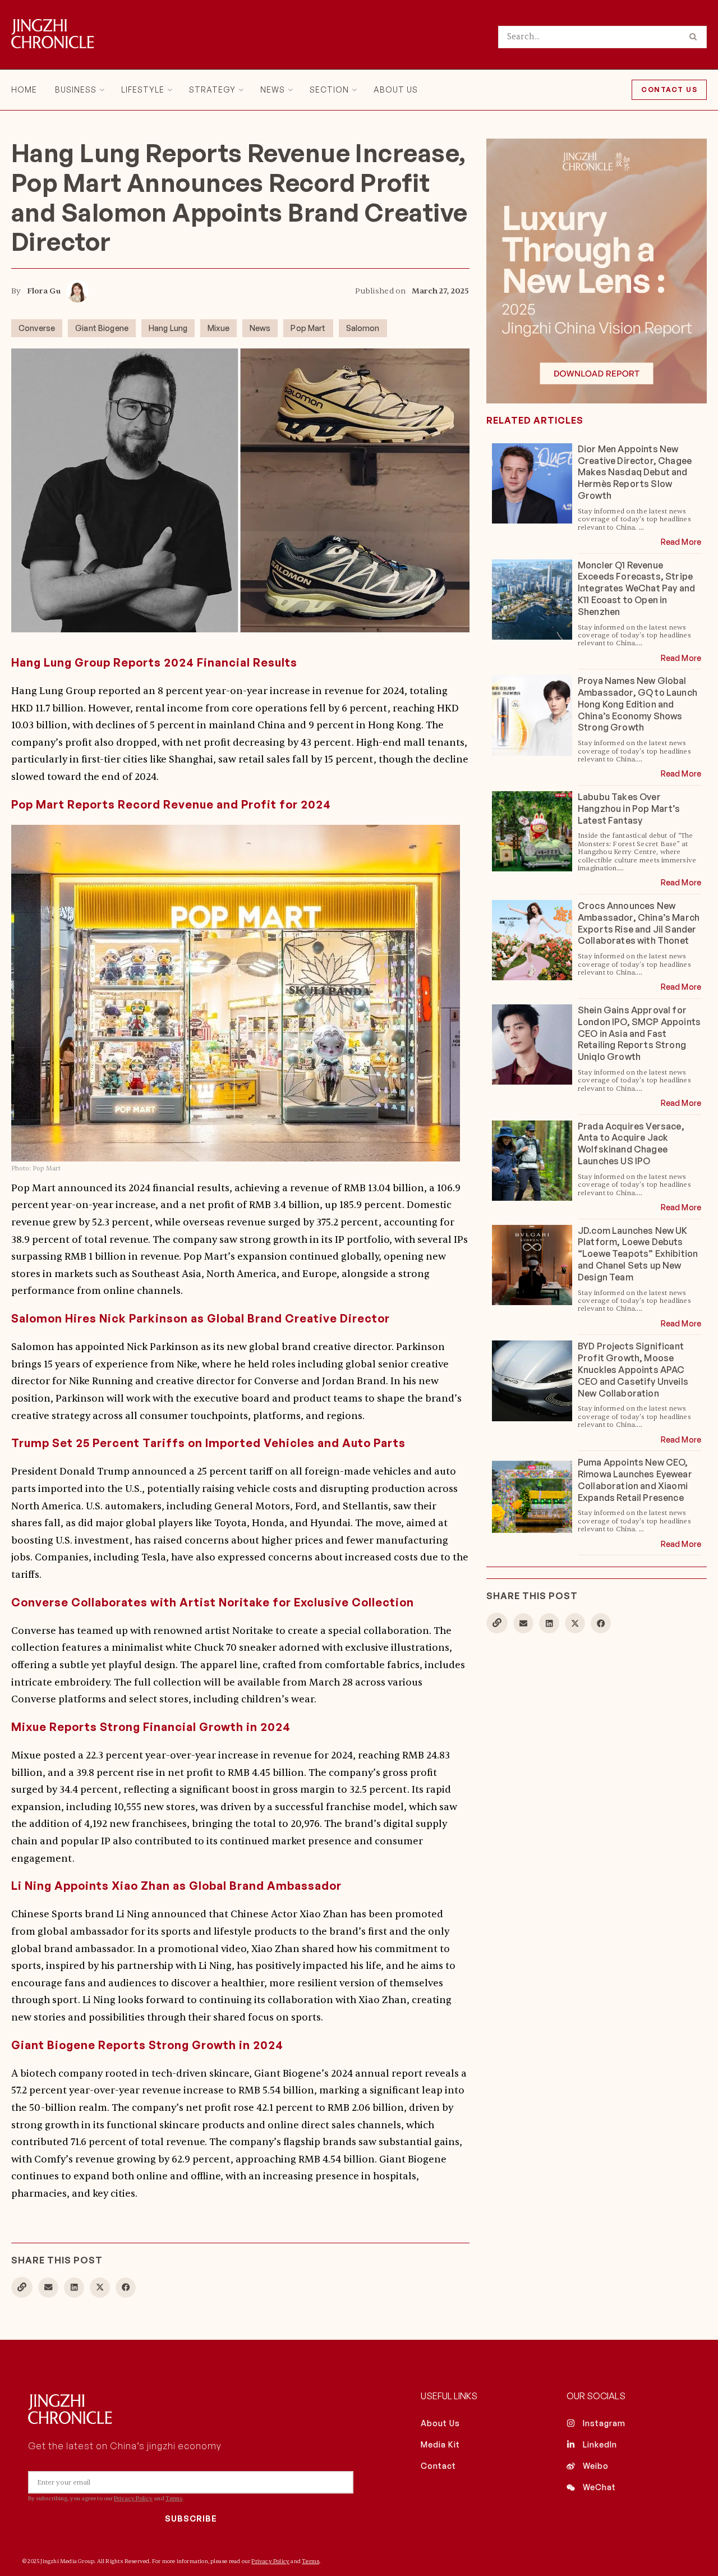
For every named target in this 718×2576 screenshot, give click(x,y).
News (273, 89)
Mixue (218, 328)
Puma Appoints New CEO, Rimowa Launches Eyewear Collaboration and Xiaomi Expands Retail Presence (635, 1480)
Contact (438, 2466)
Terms (174, 2498)
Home (24, 89)
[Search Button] (695, 37)
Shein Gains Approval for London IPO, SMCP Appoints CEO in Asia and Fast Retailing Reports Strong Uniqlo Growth (639, 1033)
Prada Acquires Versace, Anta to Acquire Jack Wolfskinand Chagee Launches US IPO (631, 1144)
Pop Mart (308, 328)
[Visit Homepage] (53, 35)
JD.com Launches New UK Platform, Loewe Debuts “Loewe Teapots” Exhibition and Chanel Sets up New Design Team (638, 1254)
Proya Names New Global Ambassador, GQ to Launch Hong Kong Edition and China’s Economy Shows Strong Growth (638, 704)
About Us (396, 89)
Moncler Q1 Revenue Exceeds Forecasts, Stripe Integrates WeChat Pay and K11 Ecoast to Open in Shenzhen (636, 588)
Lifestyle (143, 89)
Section (329, 89)
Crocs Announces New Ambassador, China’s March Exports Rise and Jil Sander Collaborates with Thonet (639, 923)
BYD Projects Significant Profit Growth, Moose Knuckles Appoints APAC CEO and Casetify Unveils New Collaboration (633, 1369)
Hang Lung (168, 328)
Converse (37, 328)
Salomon (363, 328)
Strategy (212, 89)
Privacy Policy (133, 2498)
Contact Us (669, 89)
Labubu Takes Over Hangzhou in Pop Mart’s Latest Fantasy (629, 809)
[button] (48, 2288)
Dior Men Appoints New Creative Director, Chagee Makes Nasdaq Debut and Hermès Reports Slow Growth (635, 472)
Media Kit (440, 2444)
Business (76, 89)
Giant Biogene (102, 328)
